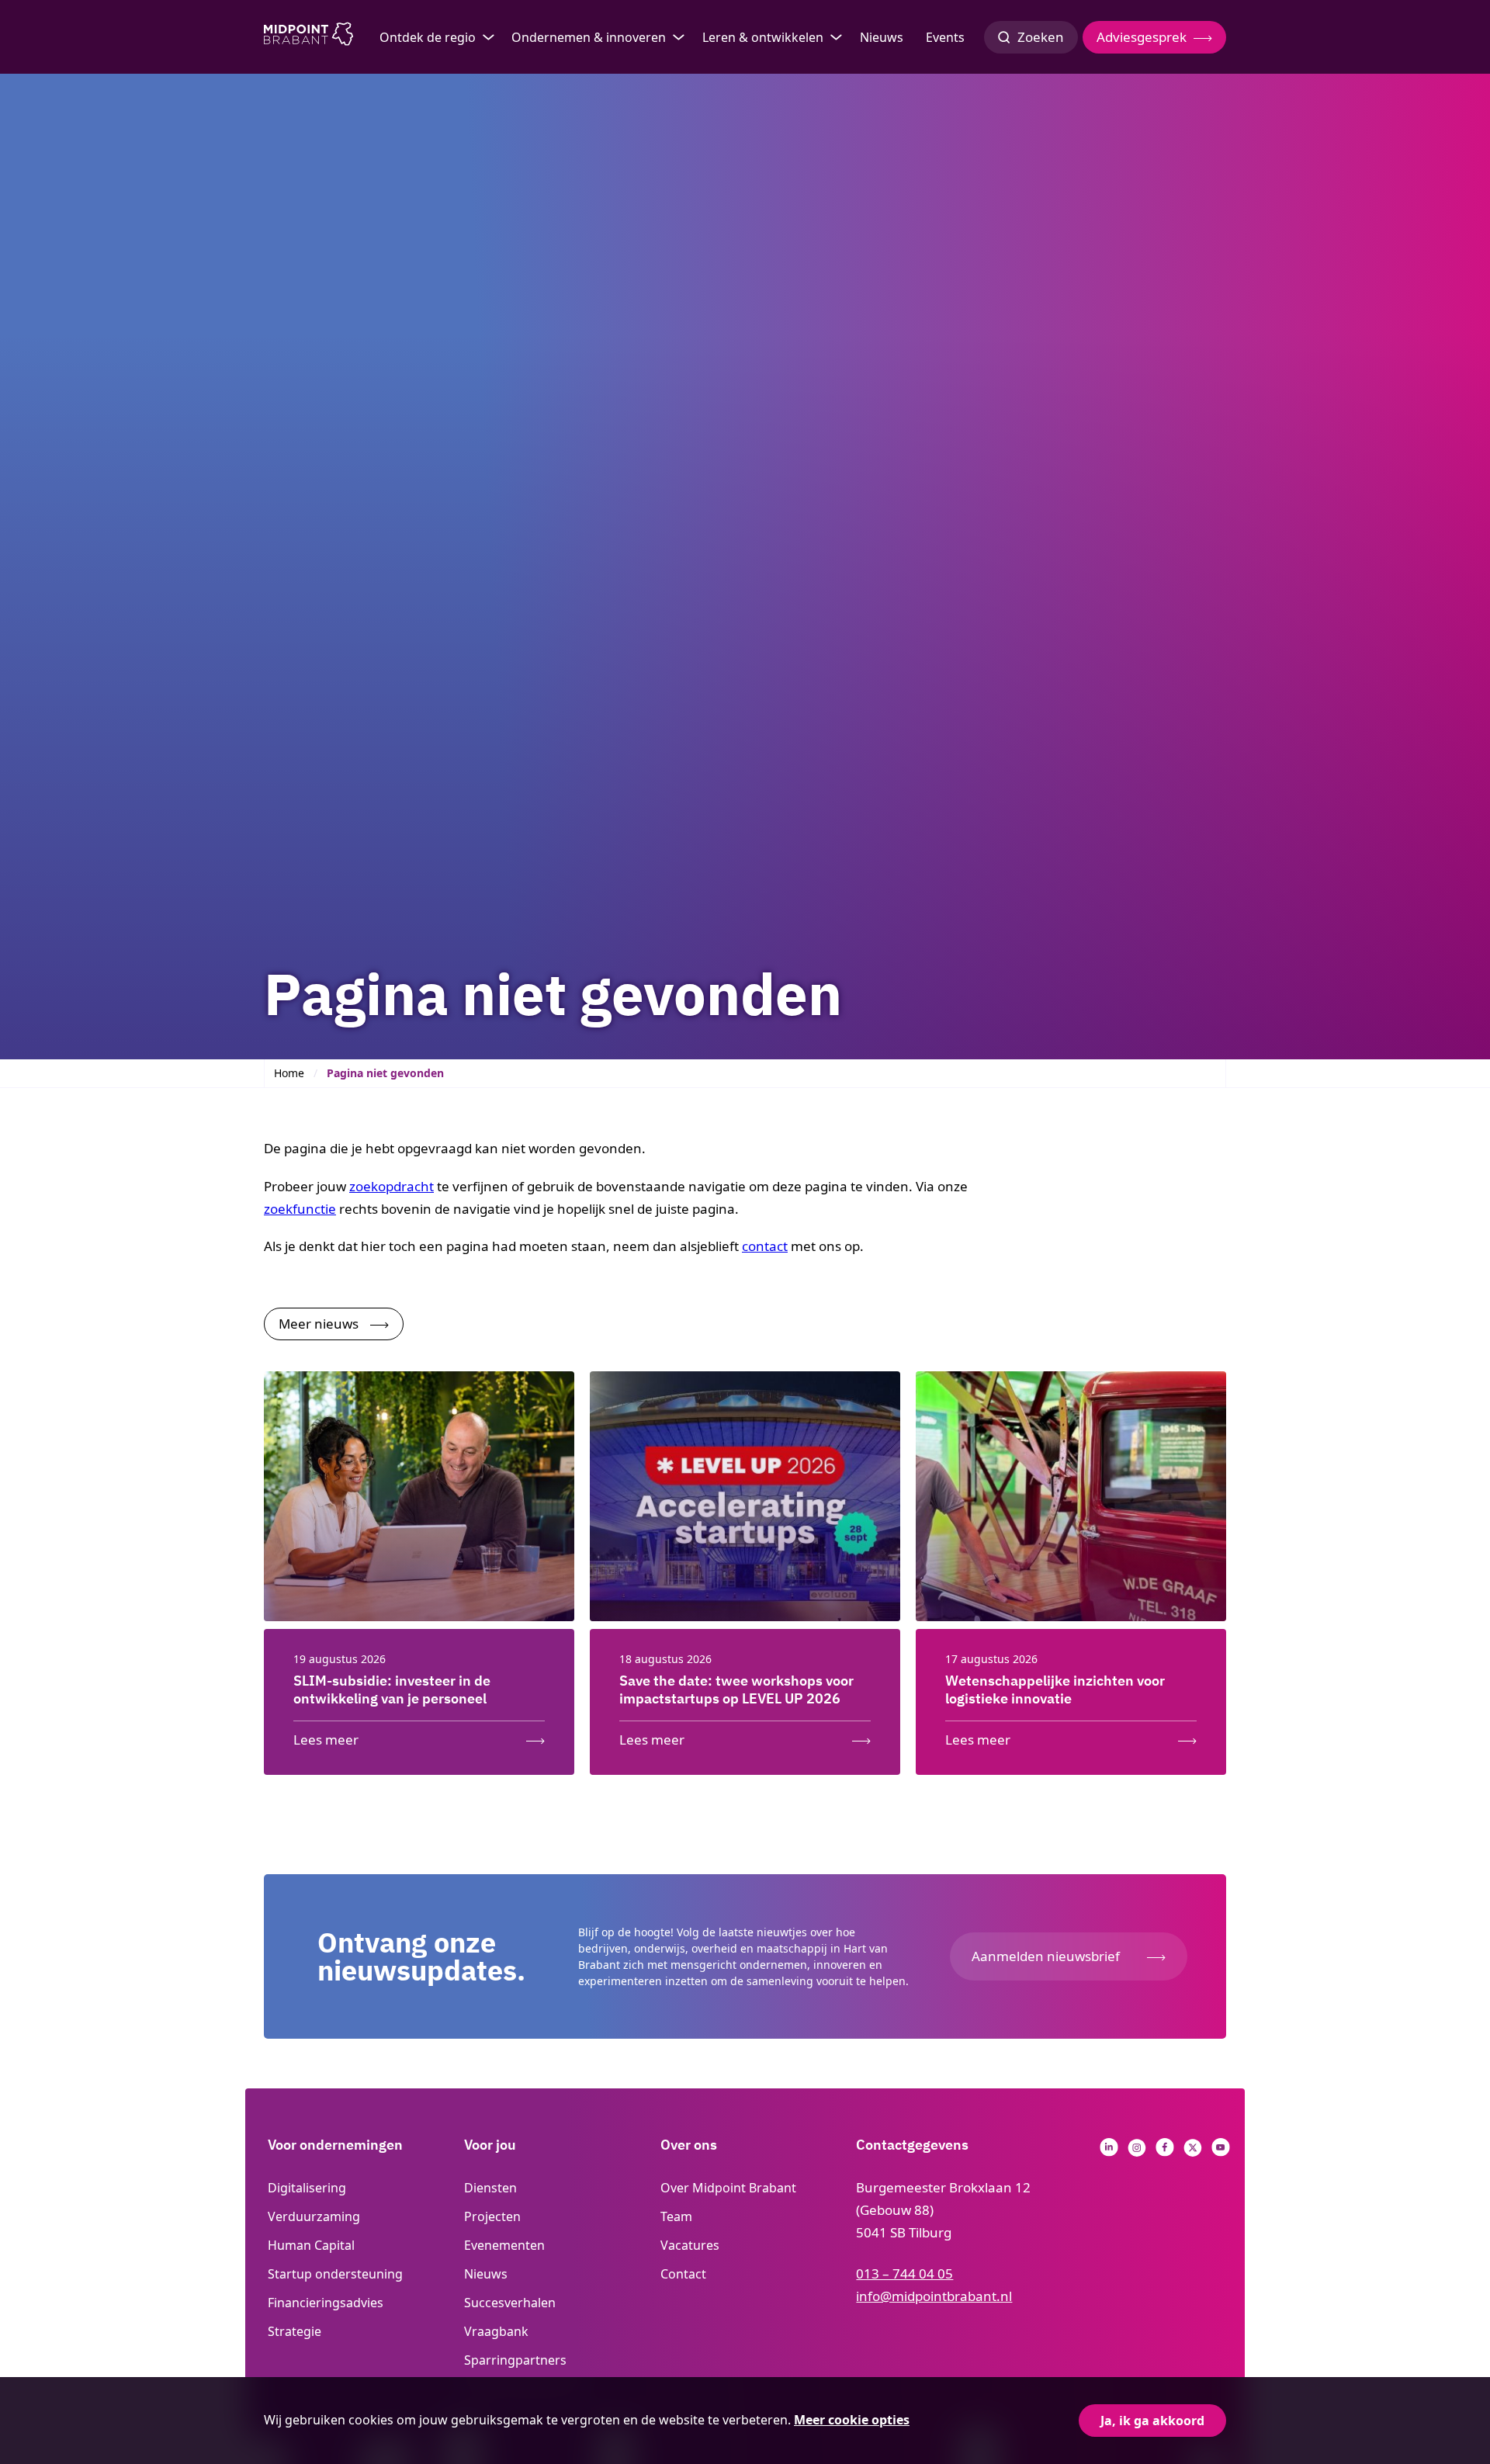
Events (945, 37)
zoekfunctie (300, 1209)
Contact (683, 2274)
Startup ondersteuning (335, 2274)
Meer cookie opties (852, 2420)
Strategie (295, 2331)
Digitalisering (307, 2188)
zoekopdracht (392, 1186)
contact (765, 1246)
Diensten (490, 2188)
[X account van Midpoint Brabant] (1193, 2152)
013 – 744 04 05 (904, 2273)
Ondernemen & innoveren (589, 37)
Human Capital (311, 2245)
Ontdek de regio (428, 37)
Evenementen (504, 2245)
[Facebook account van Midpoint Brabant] (1165, 2152)
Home (289, 1073)
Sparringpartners (515, 2360)
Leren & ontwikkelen (763, 37)
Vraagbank (496, 2331)
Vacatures (690, 2245)
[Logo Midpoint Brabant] (308, 37)
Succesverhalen (510, 2303)
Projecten (492, 2216)
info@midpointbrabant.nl (934, 2296)
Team (676, 2216)
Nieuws (882, 37)
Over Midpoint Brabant (728, 2188)
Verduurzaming (314, 2216)
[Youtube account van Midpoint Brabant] (1221, 2152)
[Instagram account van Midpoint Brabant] (1137, 2152)
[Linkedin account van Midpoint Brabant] (1109, 2152)
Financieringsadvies (326, 2303)
